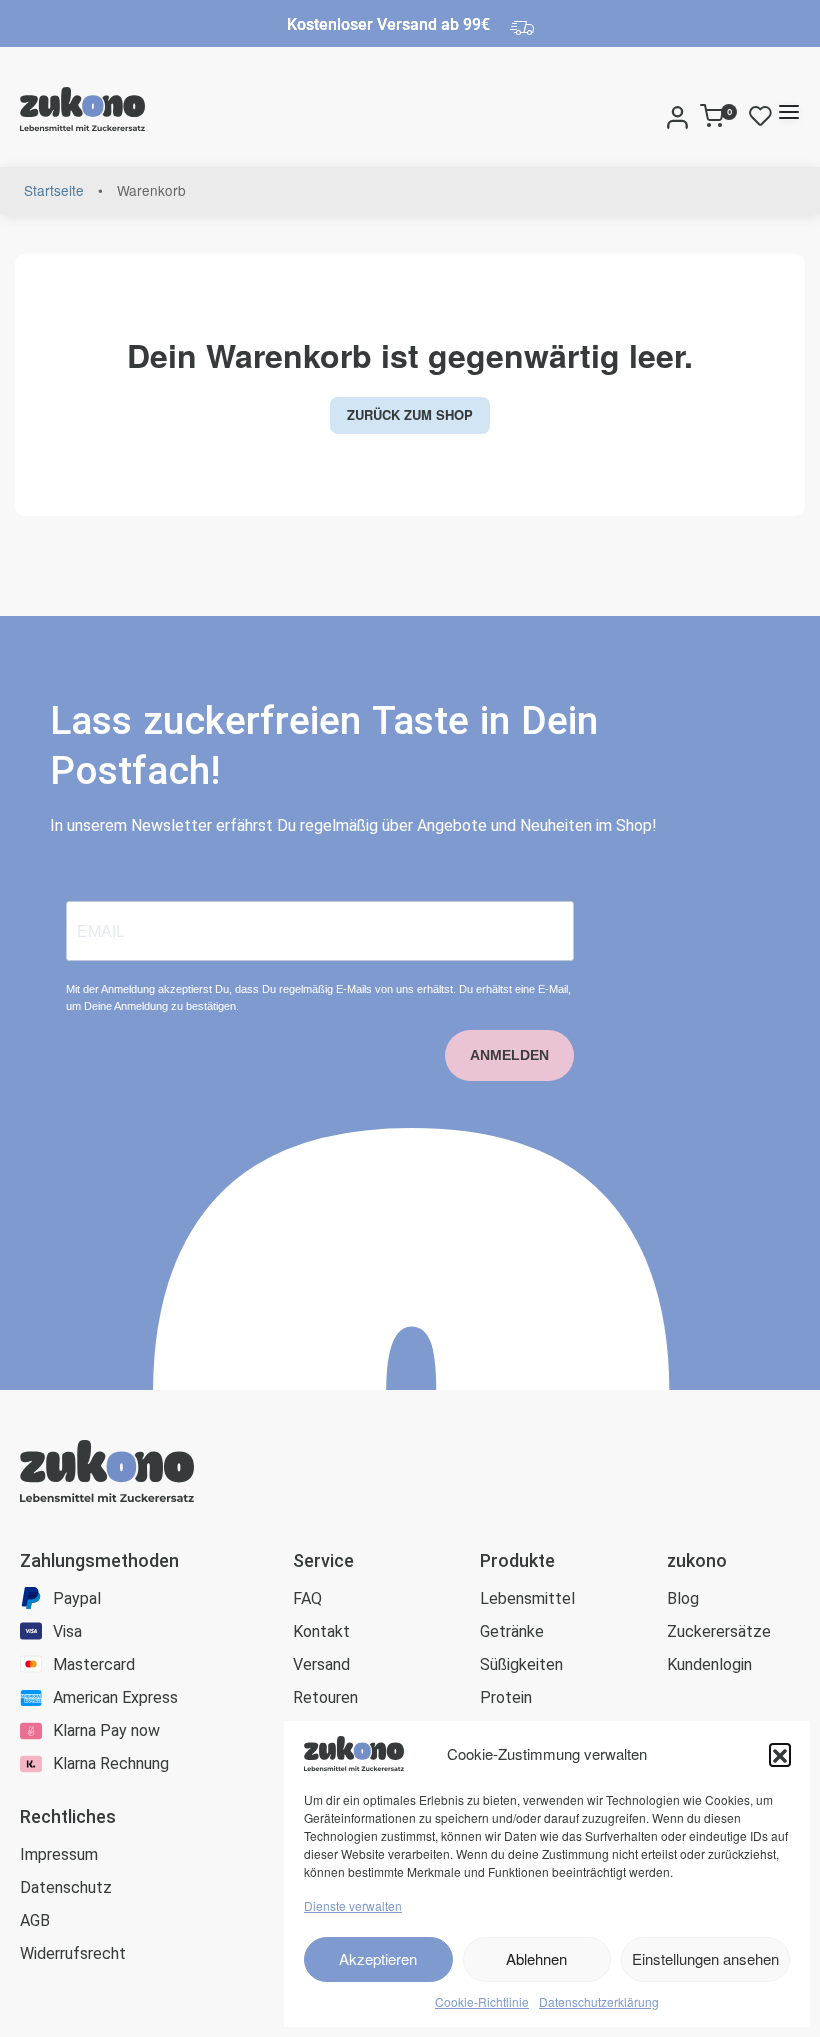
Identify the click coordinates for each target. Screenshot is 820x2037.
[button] (780, 1754)
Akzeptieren (378, 1958)
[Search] (655, 112)
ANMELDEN (509, 1055)
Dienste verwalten (353, 1905)
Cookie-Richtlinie (482, 2001)
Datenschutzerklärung (599, 2001)
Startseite (54, 190)
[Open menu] (789, 112)
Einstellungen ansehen (705, 1958)
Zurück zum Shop (410, 414)
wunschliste (765, 116)
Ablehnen (536, 1958)
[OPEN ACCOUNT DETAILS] (677, 112)
